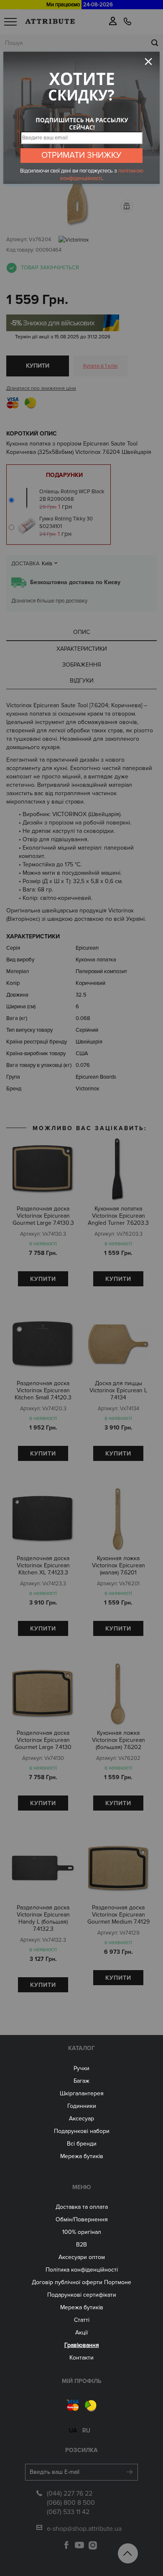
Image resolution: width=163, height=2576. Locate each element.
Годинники (82, 2106)
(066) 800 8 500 (71, 2503)
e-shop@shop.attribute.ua (84, 2529)
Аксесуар (81, 2119)
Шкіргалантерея (82, 2093)
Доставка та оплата (82, 2207)
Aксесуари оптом (82, 2257)
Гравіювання (82, 2345)
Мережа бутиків (82, 2156)
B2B (81, 2245)
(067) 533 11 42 (68, 2512)
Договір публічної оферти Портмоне (81, 2282)
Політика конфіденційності (82, 2270)
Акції (81, 2333)
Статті (82, 2320)
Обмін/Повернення (82, 2219)
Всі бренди (82, 2144)
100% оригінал (82, 2232)
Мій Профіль (82, 2381)
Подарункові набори (82, 2131)
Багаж (81, 2081)
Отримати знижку (81, 155)
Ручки (81, 2068)
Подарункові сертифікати (82, 2295)
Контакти (81, 2358)
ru (86, 2430)
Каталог (81, 2048)
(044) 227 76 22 (70, 2494)
